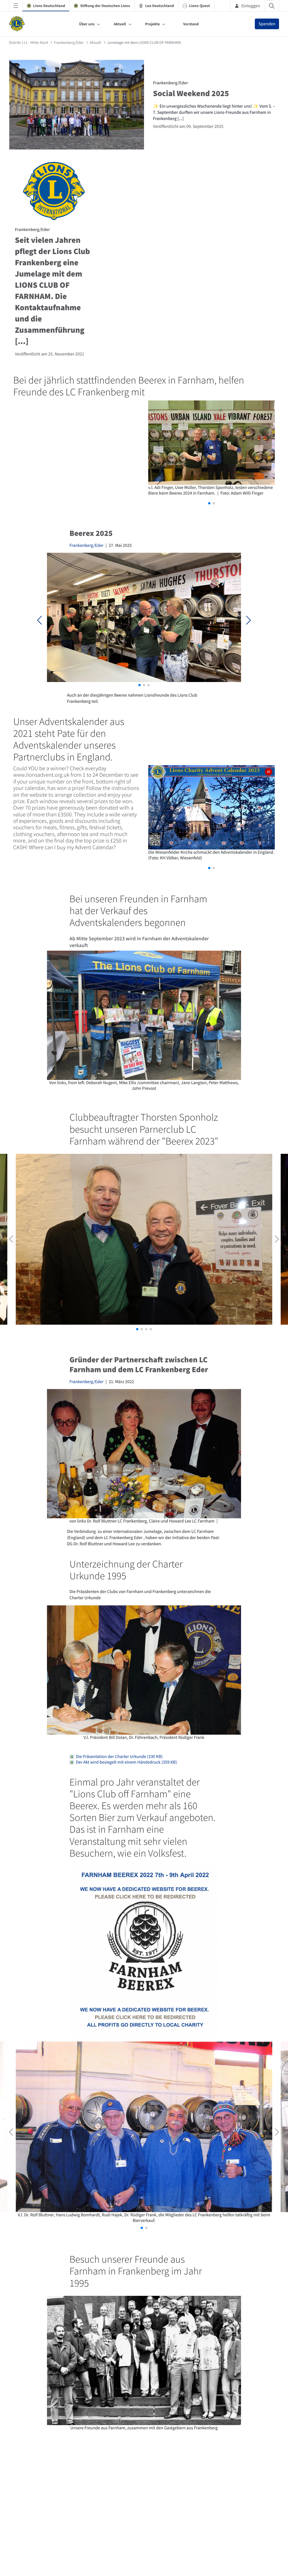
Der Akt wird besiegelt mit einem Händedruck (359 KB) (125, 1762)
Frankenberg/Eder (86, 545)
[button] (209, 503)
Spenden (267, 24)
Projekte (152, 24)
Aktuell (120, 24)
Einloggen (251, 6)
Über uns (87, 24)
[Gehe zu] (18, 24)
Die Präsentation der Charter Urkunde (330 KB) (118, 1757)
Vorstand (191, 24)
